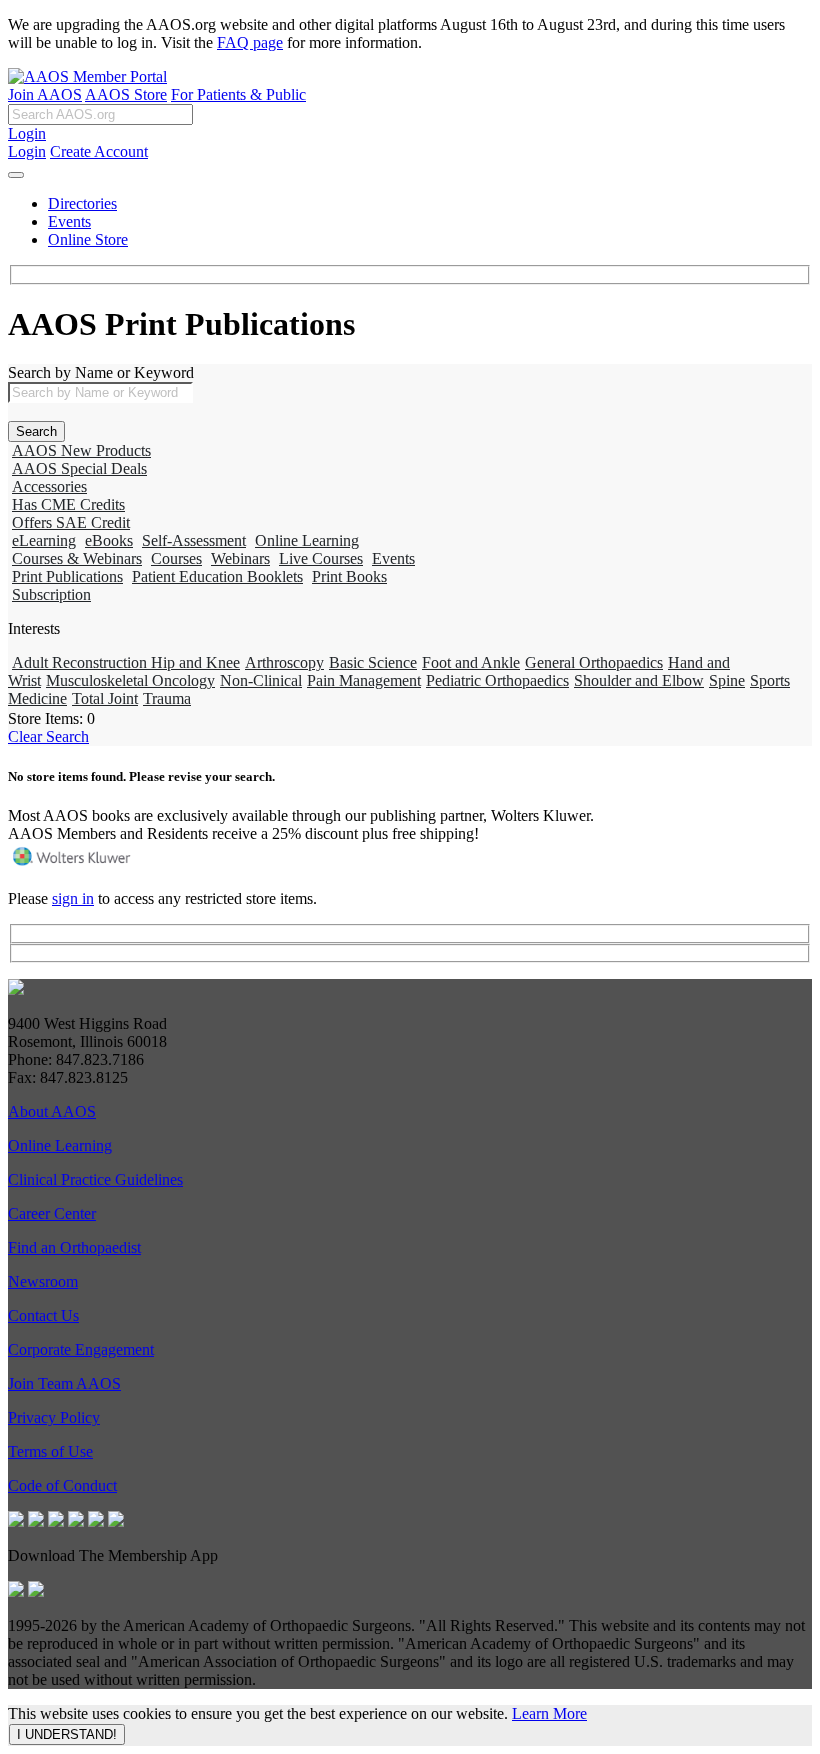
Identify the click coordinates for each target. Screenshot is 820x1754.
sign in (73, 898)
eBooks (109, 540)
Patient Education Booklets (217, 576)
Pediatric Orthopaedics (497, 680)
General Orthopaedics (594, 662)
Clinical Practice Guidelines (95, 1179)
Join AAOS (45, 94)
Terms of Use (50, 1451)
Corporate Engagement (81, 1349)
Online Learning (307, 540)
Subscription (51, 594)
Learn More (549, 1713)
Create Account (99, 151)
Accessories (49, 486)
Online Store (88, 239)
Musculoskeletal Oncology (130, 680)
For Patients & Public (238, 94)
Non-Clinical (261, 680)
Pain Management (364, 680)
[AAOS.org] (16, 989)
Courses (176, 558)
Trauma (167, 698)
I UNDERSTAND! (67, 1734)
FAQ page (250, 42)
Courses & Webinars (77, 558)
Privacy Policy (54, 1417)
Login (27, 133)
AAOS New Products (81, 450)
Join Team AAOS (64, 1383)
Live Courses (321, 558)
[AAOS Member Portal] (87, 76)
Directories (82, 203)
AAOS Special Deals (79, 468)
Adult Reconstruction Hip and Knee (126, 662)
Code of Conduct (62, 1485)
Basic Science (373, 662)
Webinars (240, 558)
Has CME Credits (68, 504)
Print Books (349, 576)
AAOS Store (126, 94)
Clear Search (48, 736)
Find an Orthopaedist (74, 1247)
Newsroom (43, 1281)
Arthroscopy (284, 662)
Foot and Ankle (471, 662)
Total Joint (105, 698)
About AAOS (52, 1111)
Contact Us (43, 1315)
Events (69, 221)
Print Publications (67, 576)
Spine (727, 680)
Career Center (52, 1213)
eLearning (44, 540)
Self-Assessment (194, 540)
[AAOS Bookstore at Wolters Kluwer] (73, 864)
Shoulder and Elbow (639, 680)
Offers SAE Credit (71, 522)
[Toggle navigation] (16, 175)
